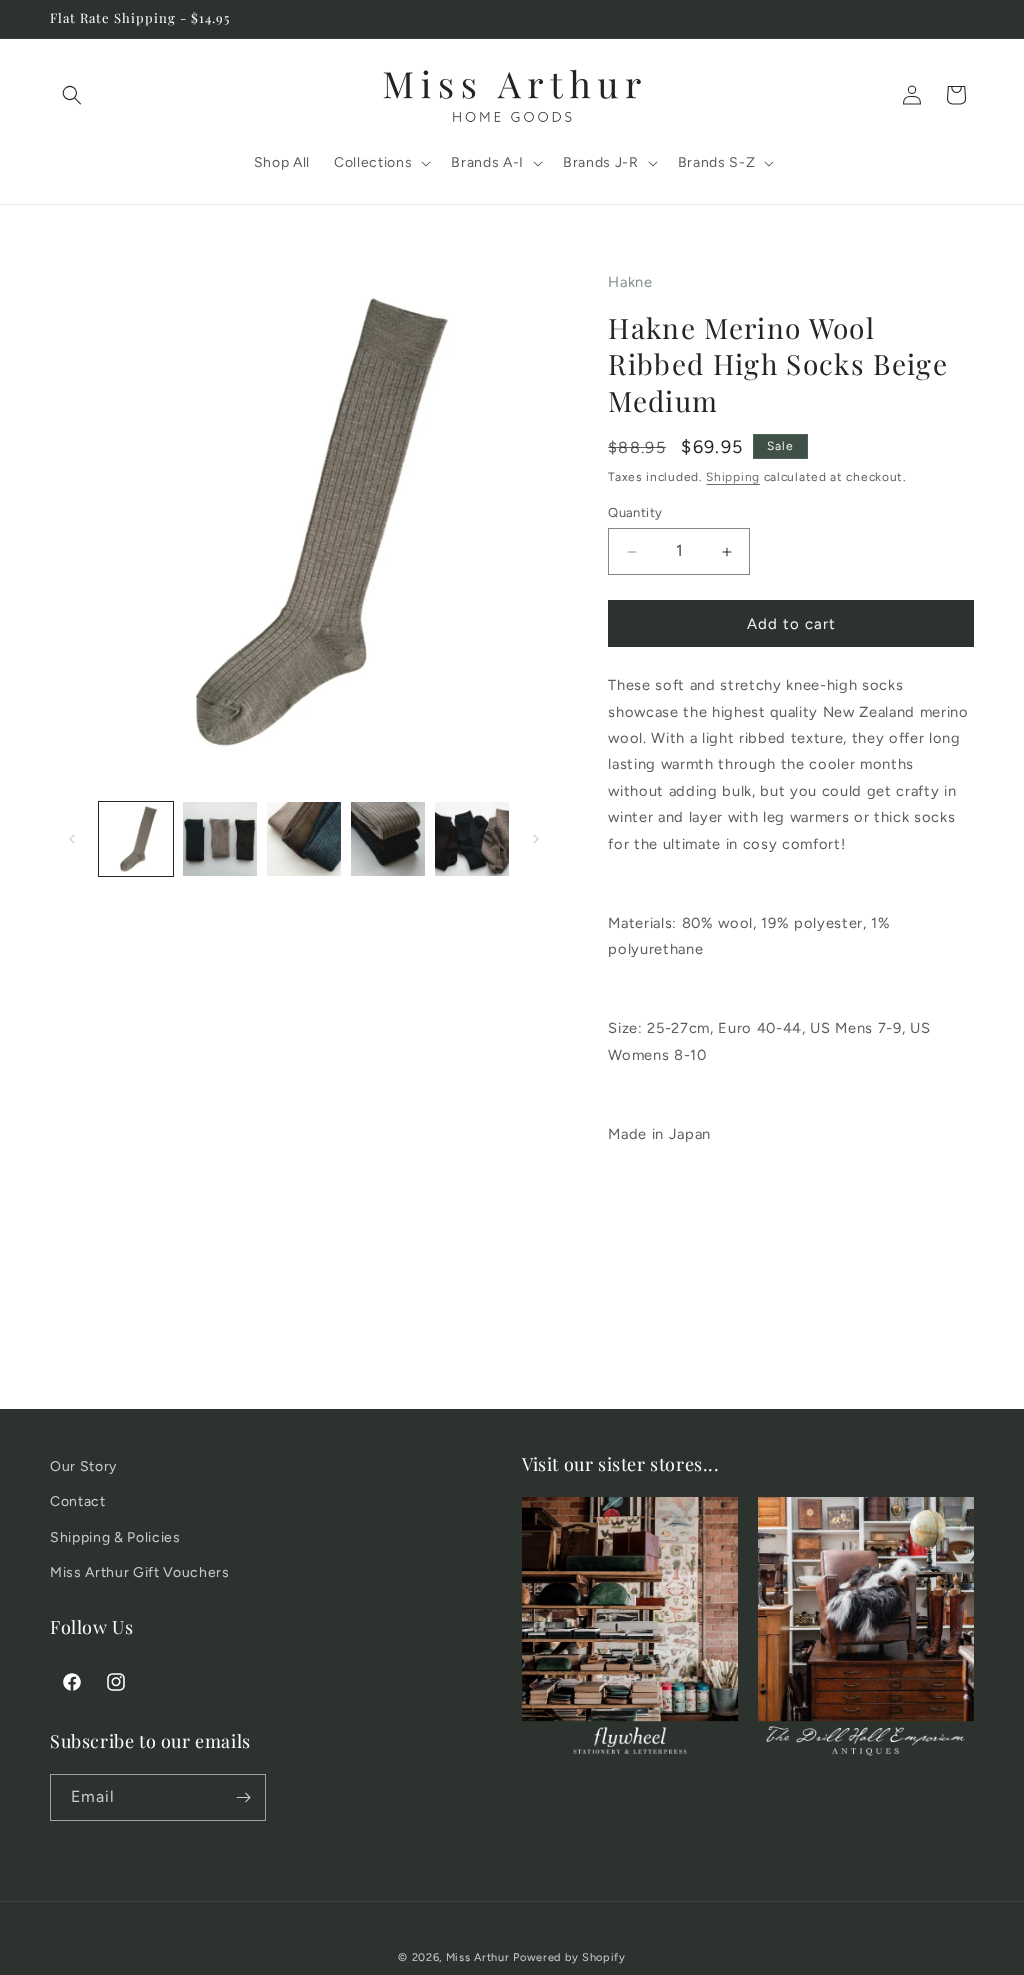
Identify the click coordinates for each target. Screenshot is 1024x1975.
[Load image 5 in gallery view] (472, 839)
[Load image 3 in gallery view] (304, 839)
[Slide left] (72, 839)
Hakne (630, 282)
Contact (78, 1501)
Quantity (635, 512)
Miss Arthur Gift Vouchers (140, 1572)
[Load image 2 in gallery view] (220, 839)
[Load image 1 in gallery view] (136, 839)
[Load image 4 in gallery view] (388, 839)
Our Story (83, 1466)
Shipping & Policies (115, 1537)
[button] (72, 95)
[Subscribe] (243, 1797)
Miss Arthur (478, 1957)
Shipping (733, 477)
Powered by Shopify (569, 1957)
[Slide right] (536, 839)
